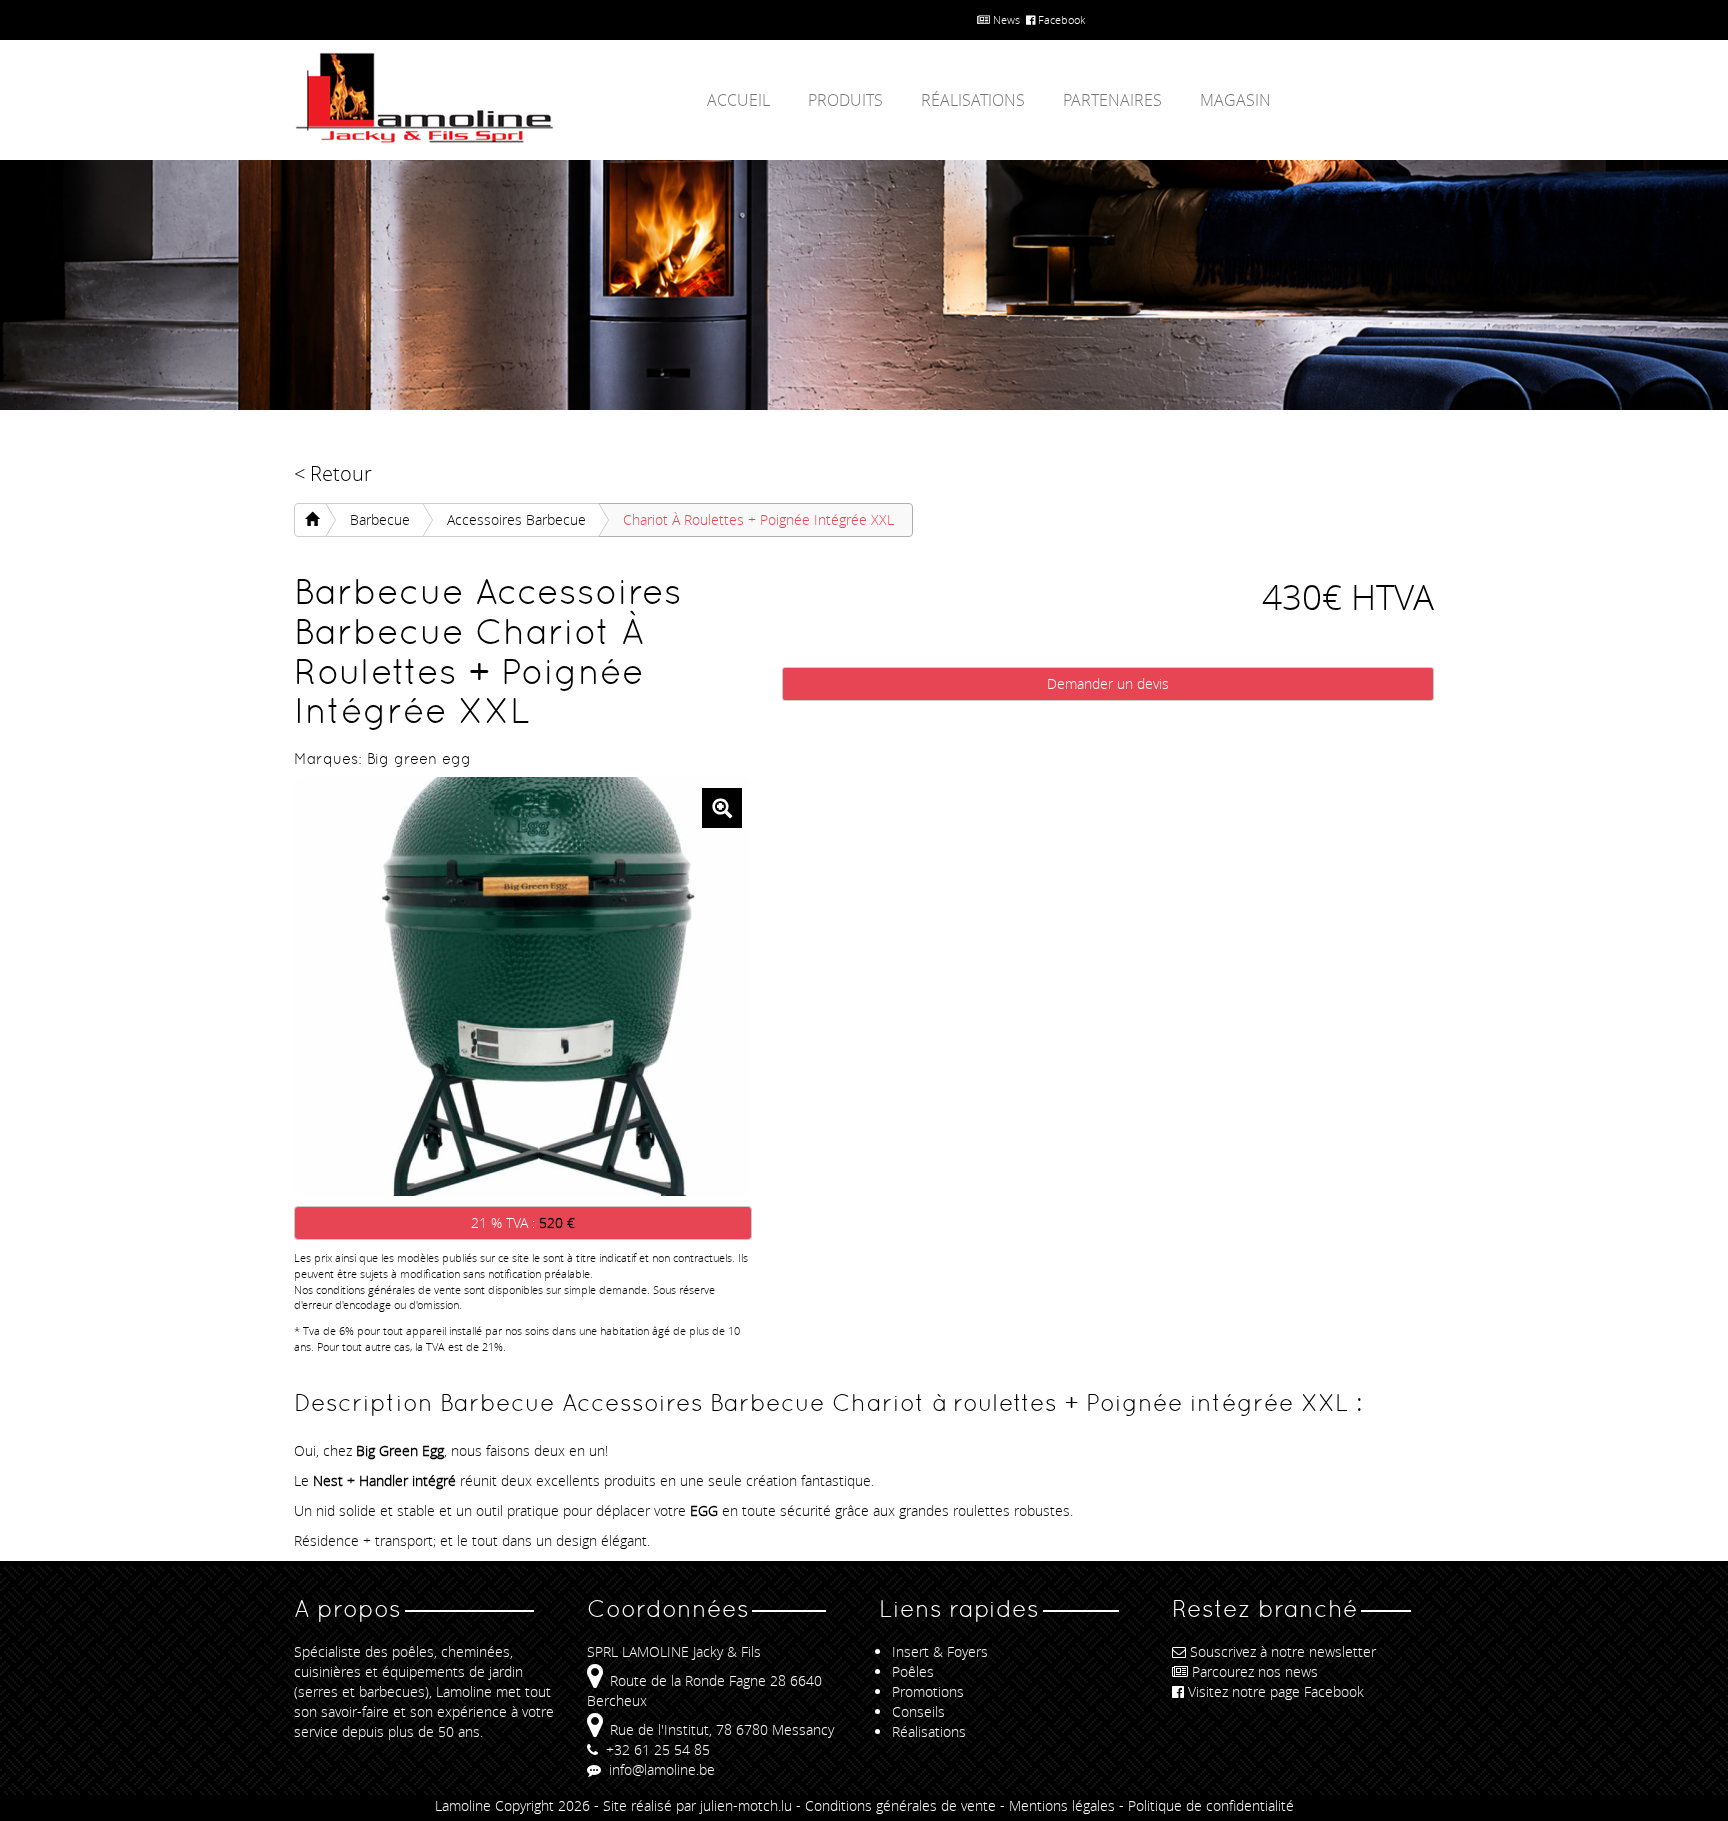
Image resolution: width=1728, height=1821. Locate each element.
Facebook (1060, 19)
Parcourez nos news (1255, 1671)
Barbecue (380, 519)
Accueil (738, 100)
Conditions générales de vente (900, 1805)
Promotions (928, 1691)
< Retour (333, 473)
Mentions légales (1062, 1805)
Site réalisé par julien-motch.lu (697, 1805)
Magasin (1235, 100)
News (1005, 19)
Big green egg (419, 758)
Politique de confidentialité (1211, 1805)
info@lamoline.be (660, 1769)
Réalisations (973, 100)
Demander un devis (1108, 683)
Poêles (913, 1671)
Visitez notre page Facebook (1276, 1691)
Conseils (918, 1711)
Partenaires (1112, 100)
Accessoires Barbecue (516, 519)
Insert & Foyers (940, 1651)
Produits (845, 100)
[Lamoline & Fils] (474, 98)
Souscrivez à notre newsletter (1283, 1651)
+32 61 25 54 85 (656, 1749)
